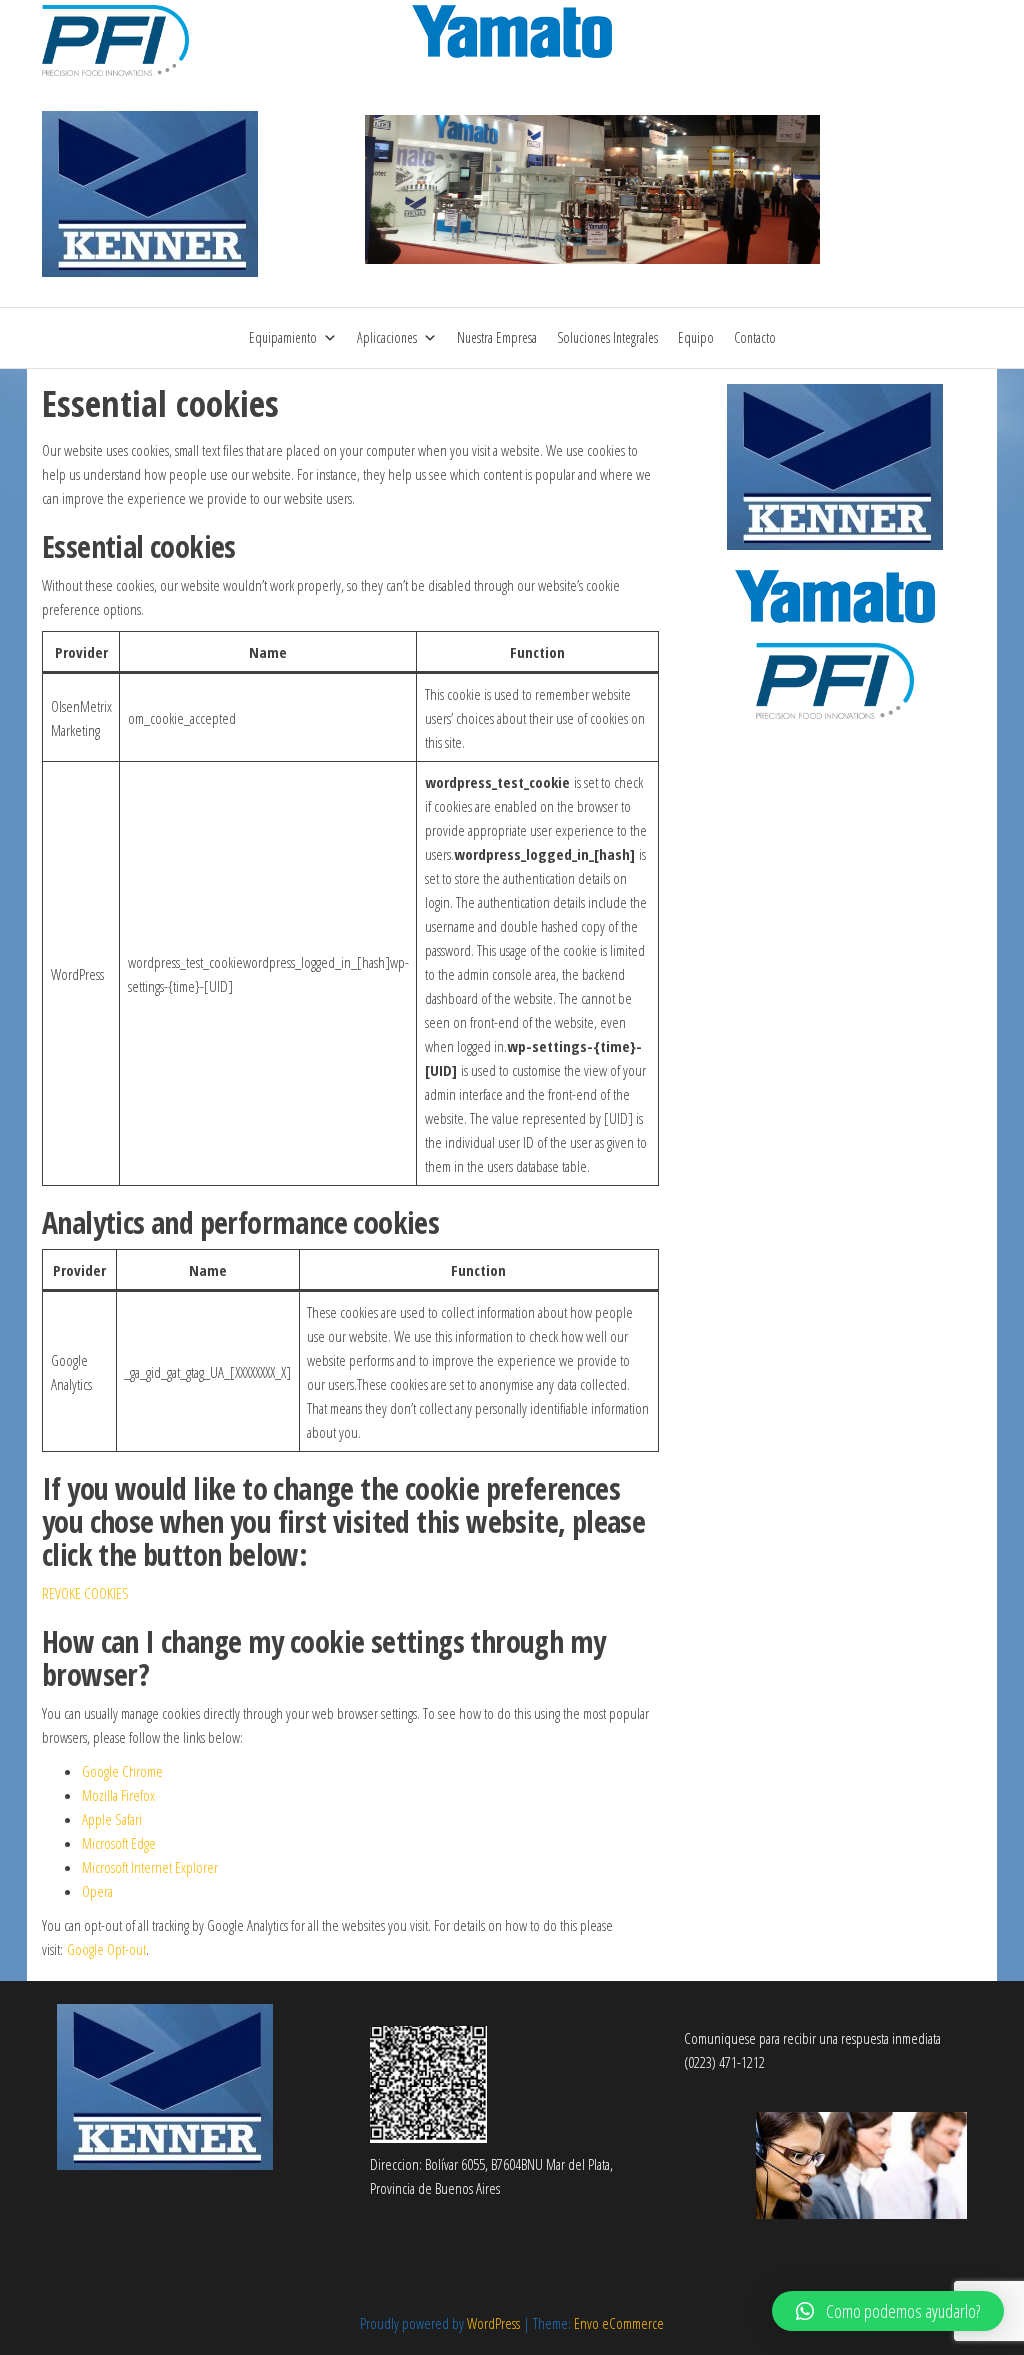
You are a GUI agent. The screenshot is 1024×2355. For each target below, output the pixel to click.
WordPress (493, 2323)
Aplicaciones (387, 337)
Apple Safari (112, 1819)
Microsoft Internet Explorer (150, 1867)
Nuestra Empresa (497, 337)
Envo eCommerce (619, 2323)
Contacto (755, 337)
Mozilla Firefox (118, 1795)
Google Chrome (122, 1771)
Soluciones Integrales (607, 337)
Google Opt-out (106, 1949)
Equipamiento (283, 337)
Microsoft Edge (119, 1843)
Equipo (696, 337)
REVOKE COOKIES (85, 1593)
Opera (97, 1891)
